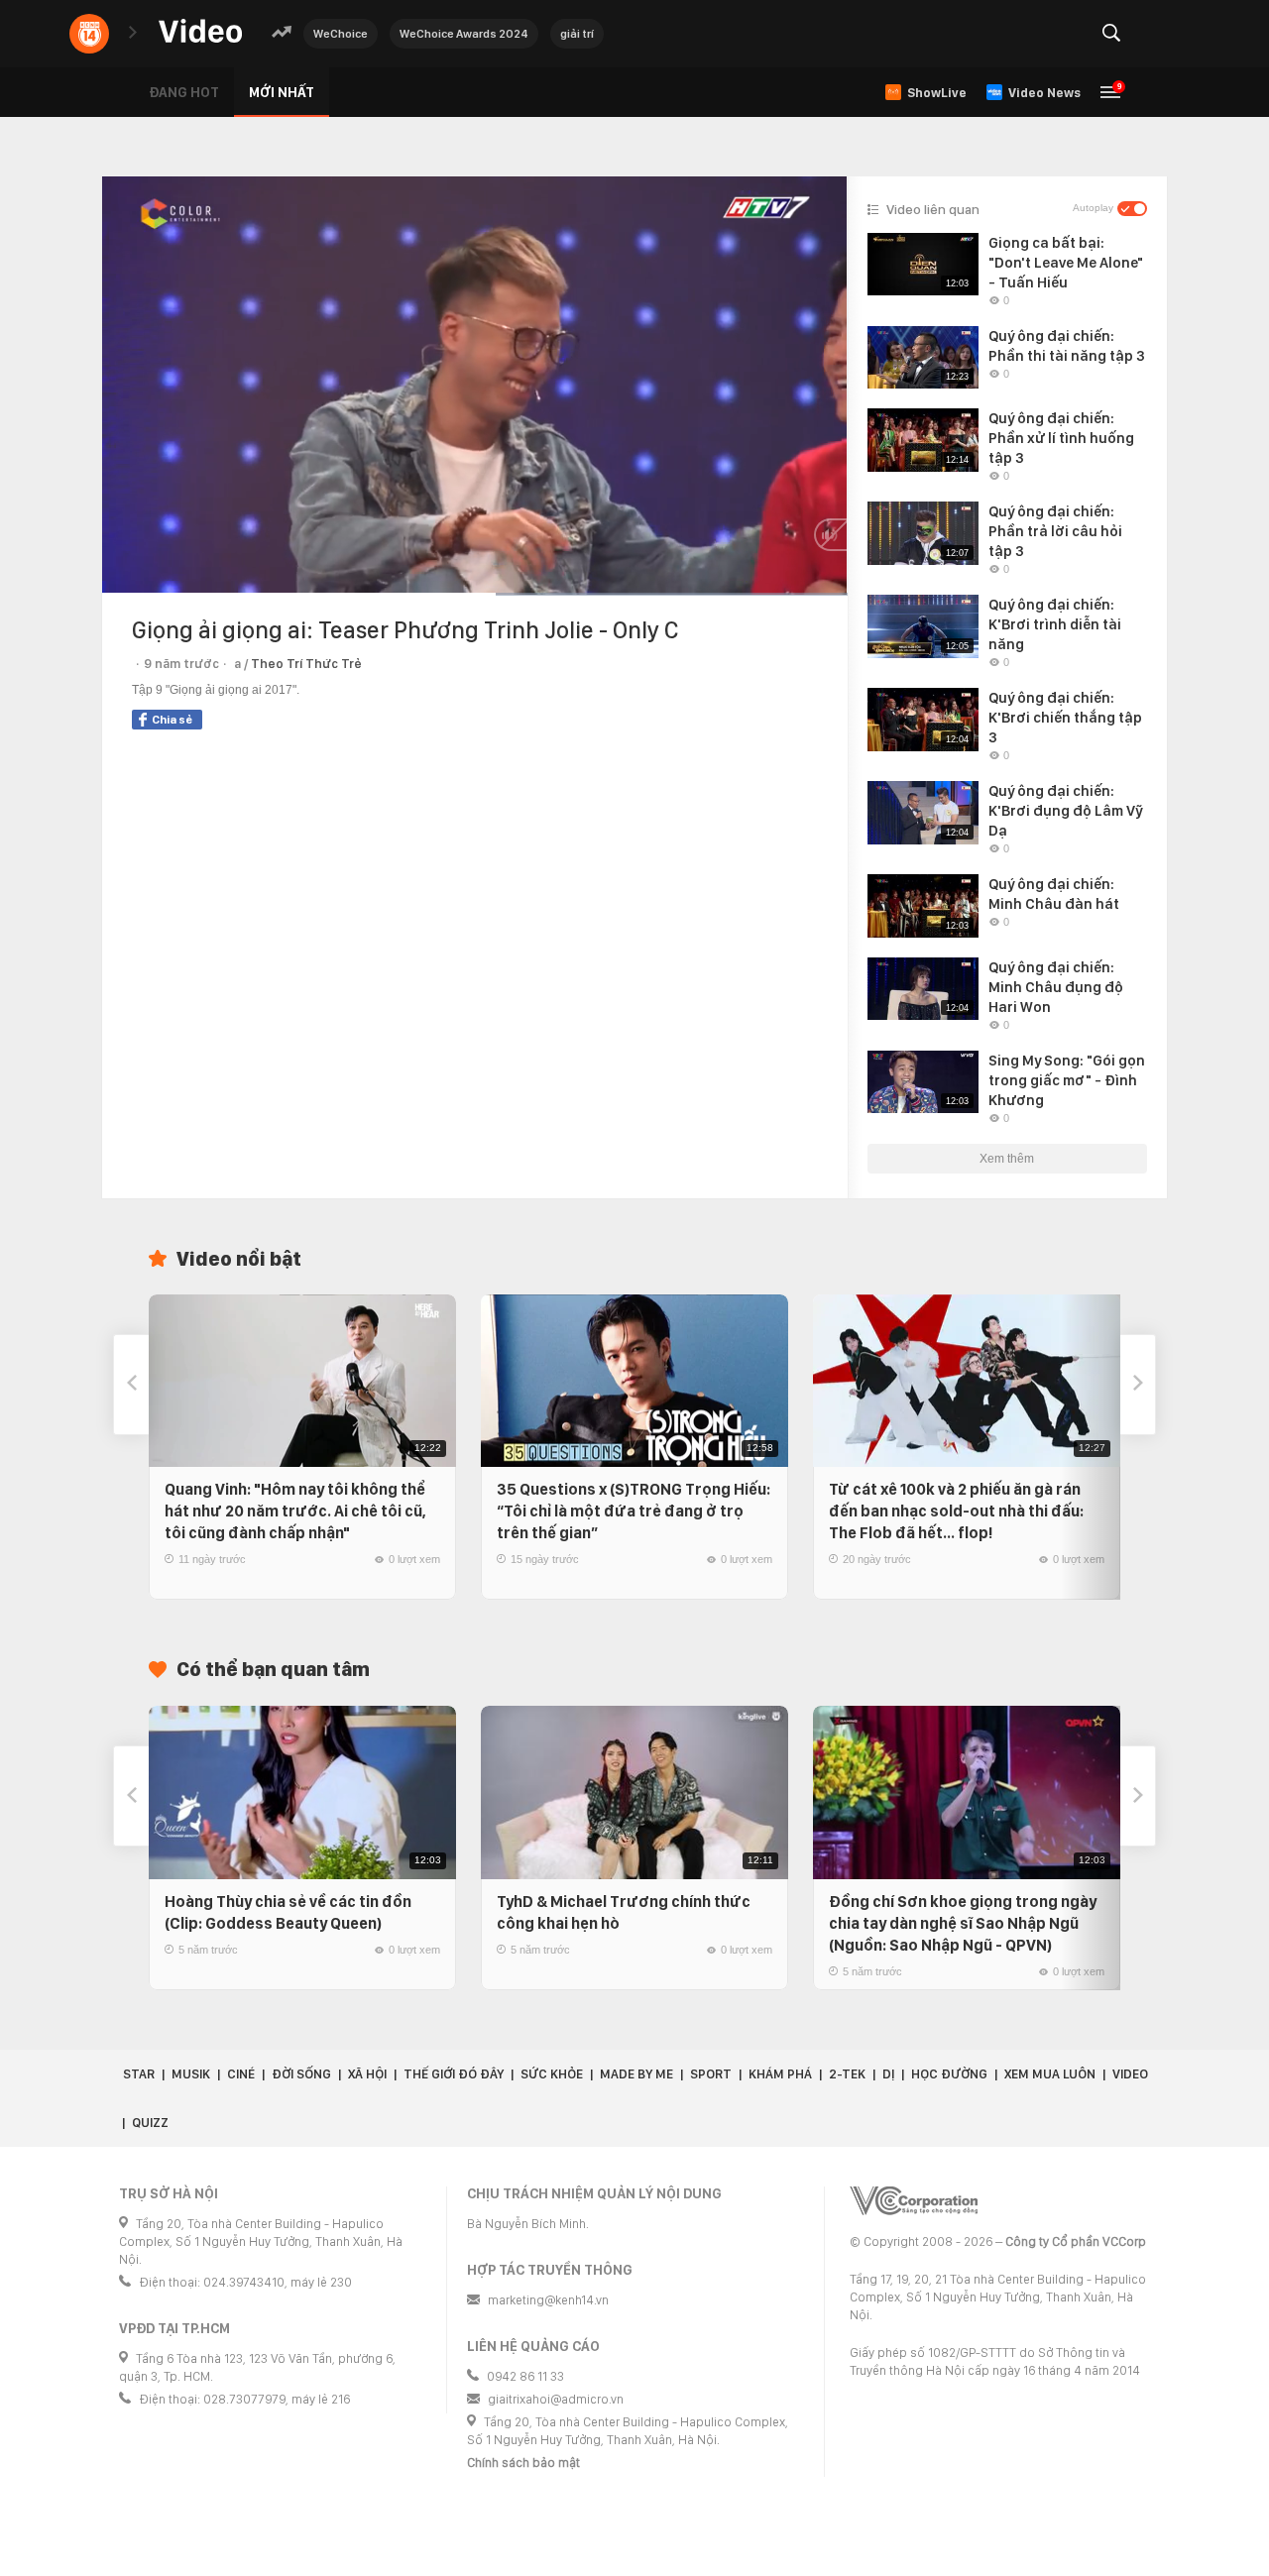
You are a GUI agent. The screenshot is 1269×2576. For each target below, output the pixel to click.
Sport (711, 2074)
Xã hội (367, 2074)
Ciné (241, 2074)
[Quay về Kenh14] (89, 34)
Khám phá (780, 2074)
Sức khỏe (552, 2074)
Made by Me (636, 2074)
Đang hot (184, 92)
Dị (888, 2074)
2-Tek (847, 2074)
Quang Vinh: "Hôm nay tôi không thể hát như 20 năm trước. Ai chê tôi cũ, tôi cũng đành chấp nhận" (295, 1511)
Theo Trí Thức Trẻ (306, 664)
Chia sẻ (172, 720)
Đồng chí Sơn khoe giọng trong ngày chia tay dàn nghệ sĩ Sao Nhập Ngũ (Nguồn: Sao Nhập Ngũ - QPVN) (963, 1923)
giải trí (577, 34)
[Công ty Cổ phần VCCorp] (914, 2201)
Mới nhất (282, 92)
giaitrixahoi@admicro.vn (556, 2399)
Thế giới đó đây (454, 2074)
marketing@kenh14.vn (548, 2300)
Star (139, 2074)
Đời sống (301, 2074)
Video (1130, 2074)
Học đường (949, 2074)
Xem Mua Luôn (1050, 2074)
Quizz (150, 2123)
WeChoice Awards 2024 (464, 34)
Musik (191, 2074)
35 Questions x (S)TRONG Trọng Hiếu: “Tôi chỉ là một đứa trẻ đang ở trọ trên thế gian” (634, 1511)
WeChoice (341, 34)
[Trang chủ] (200, 32)
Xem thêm (1007, 1159)
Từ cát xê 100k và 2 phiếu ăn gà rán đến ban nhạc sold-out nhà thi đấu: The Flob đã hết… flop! (956, 1511)
